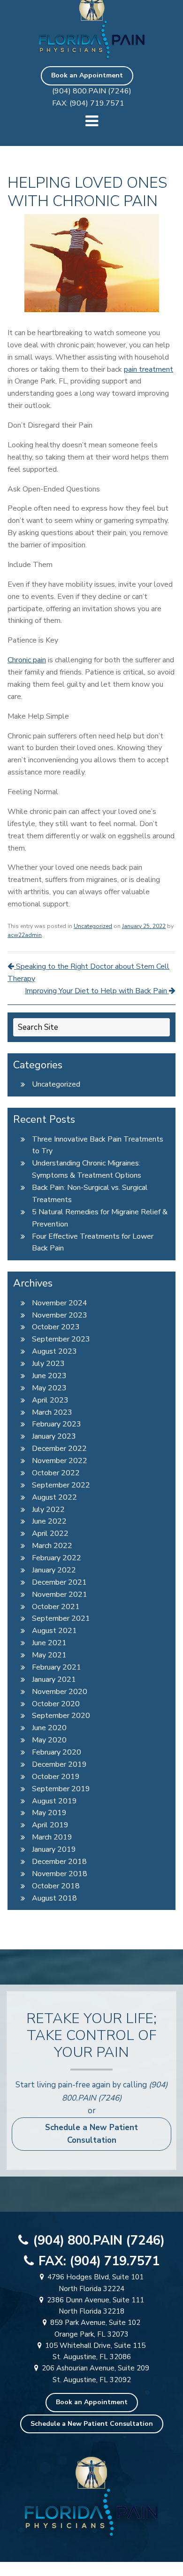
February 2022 (57, 1558)
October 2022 (56, 1473)
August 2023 (54, 1351)
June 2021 (49, 1643)
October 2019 (56, 1777)
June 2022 (49, 1521)
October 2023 (56, 1327)
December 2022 (59, 1449)
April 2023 (50, 1400)
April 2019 (50, 1825)
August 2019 (54, 1801)
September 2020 (61, 1716)
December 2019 (59, 1764)
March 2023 (52, 1412)
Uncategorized (93, 926)
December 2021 (59, 1582)
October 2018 (56, 1886)
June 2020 (49, 1728)
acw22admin (25, 935)
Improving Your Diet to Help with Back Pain (97, 991)
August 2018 (54, 1898)
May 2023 (49, 1388)
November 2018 (60, 1874)
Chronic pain (27, 660)
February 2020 (57, 1752)
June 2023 (49, 1376)
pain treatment (149, 369)
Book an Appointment (87, 75)
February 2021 (57, 1667)
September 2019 (61, 1789)
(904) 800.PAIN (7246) (92, 91)
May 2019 (49, 1813)
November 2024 (60, 1303)
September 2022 (61, 1485)
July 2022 (48, 1510)
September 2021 (61, 1618)
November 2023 (60, 1315)
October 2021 (56, 1607)
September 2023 (61, 1339)
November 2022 (60, 1461)
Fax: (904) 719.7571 (88, 103)
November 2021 (60, 1595)
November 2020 (60, 1692)
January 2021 (54, 1679)
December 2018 (59, 1862)
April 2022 (50, 1533)
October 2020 (56, 1704)
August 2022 (54, 1497)
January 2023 (54, 1436)
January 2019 (54, 1849)
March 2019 (52, 1837)
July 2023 (48, 1364)
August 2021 (54, 1631)
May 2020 (49, 1740)
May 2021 (49, 1655)
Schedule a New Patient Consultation (91, 2134)
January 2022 (54, 1570)
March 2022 (52, 1546)
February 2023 (57, 1424)
